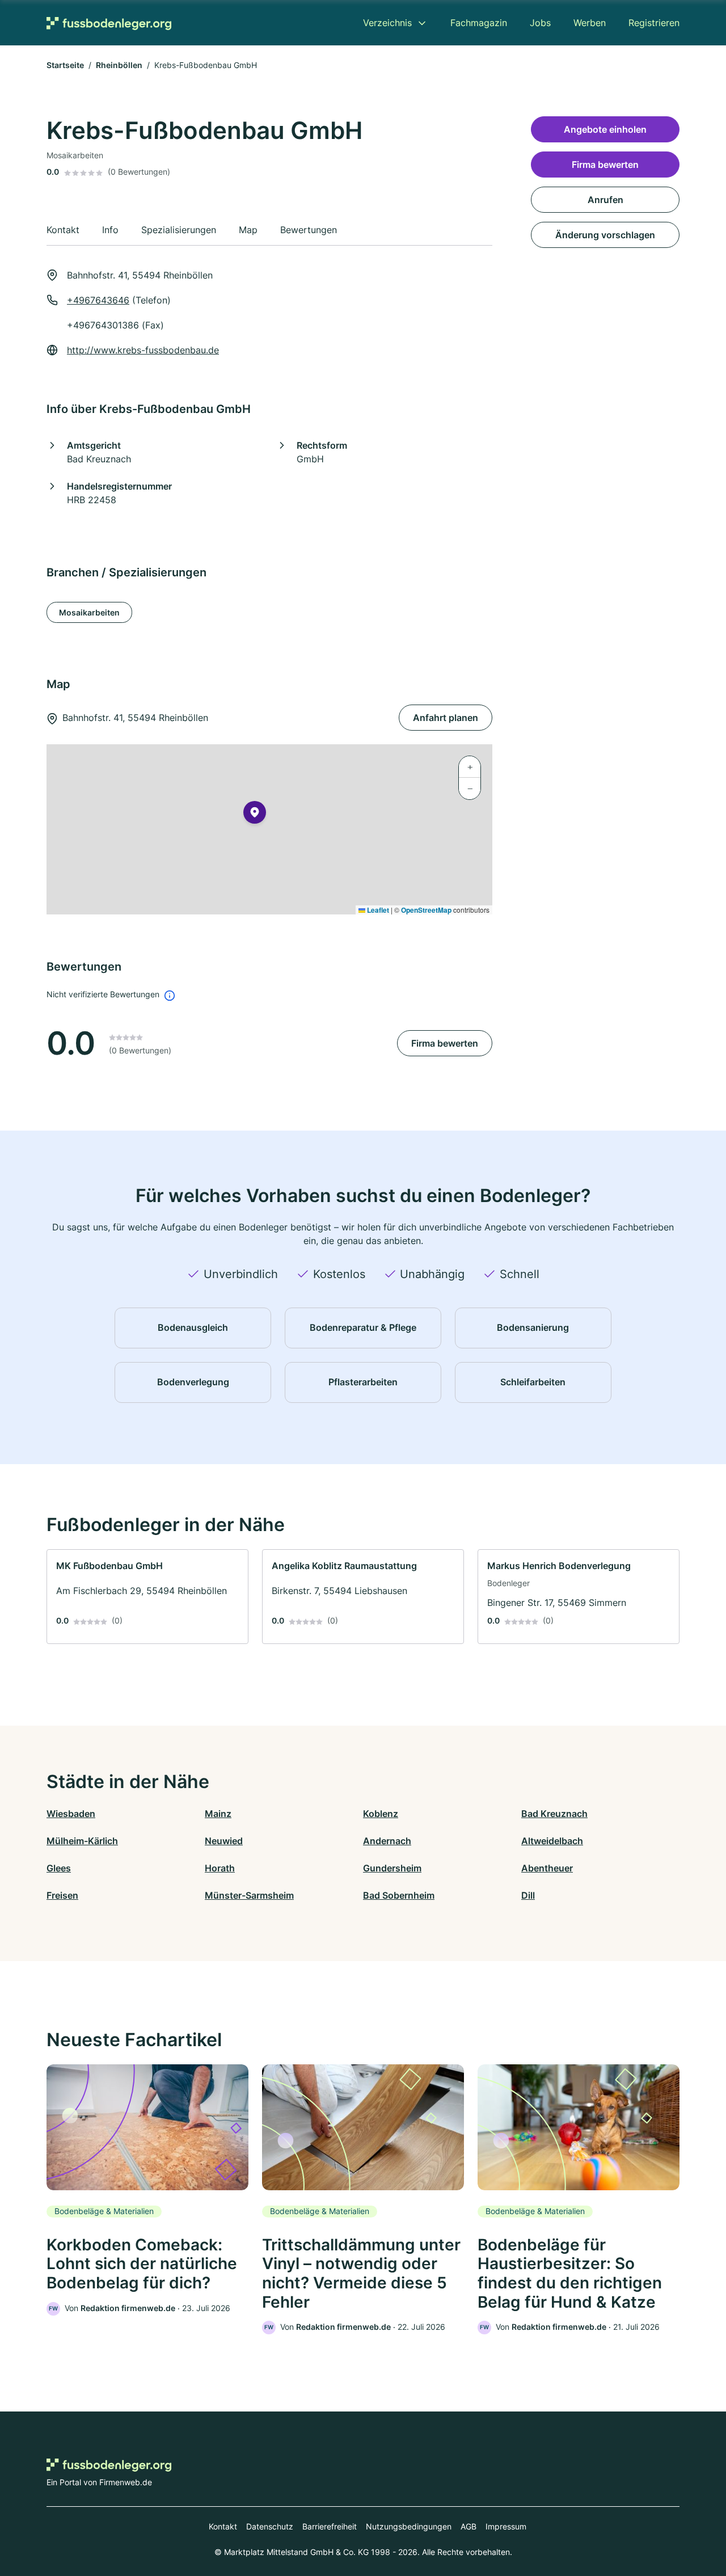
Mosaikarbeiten (89, 612)
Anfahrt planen (446, 718)
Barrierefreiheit (330, 2526)
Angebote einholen (605, 129)
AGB (468, 2526)
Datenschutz (270, 2526)
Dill (528, 1895)
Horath (220, 1868)
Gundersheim (392, 1868)
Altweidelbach (552, 1841)
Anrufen (605, 200)
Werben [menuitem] (590, 23)
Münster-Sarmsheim (249, 1895)
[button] (255, 815)
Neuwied (224, 1841)
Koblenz (381, 1814)
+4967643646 (98, 300)
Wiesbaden (71, 1814)
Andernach (387, 1841)
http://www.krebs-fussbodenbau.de (143, 350)
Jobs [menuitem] (540, 23)
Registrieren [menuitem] (654, 23)
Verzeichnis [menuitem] (387, 23)
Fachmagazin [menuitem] (479, 23)
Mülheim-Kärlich (82, 1841)
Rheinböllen (119, 65)
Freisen (62, 1895)
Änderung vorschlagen (605, 235)
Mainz (218, 1814)
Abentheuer (547, 1868)
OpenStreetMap (426, 910)
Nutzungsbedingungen (409, 2526)
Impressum (506, 2526)
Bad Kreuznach (554, 1814)
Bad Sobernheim (399, 1895)
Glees (59, 1868)
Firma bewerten (445, 1043)
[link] (147, 1597)
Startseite (65, 65)
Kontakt (223, 2526)
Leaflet (377, 910)
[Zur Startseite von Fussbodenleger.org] (109, 23)
